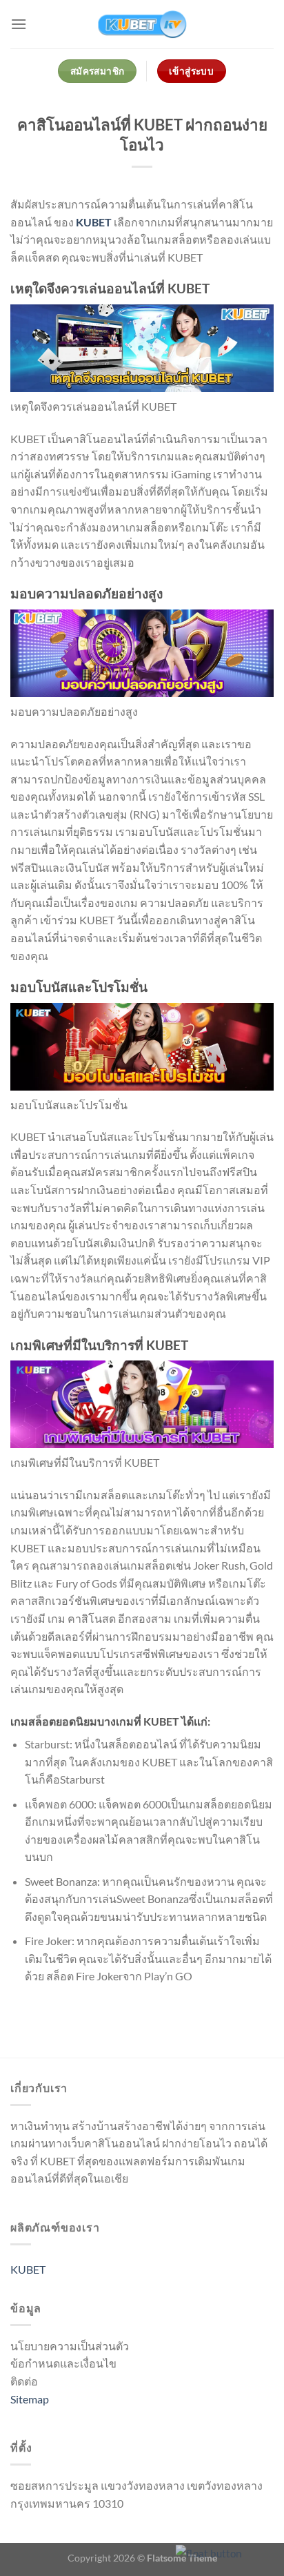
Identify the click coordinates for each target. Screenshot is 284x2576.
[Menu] (19, 24)
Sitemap (30, 2399)
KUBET (94, 222)
